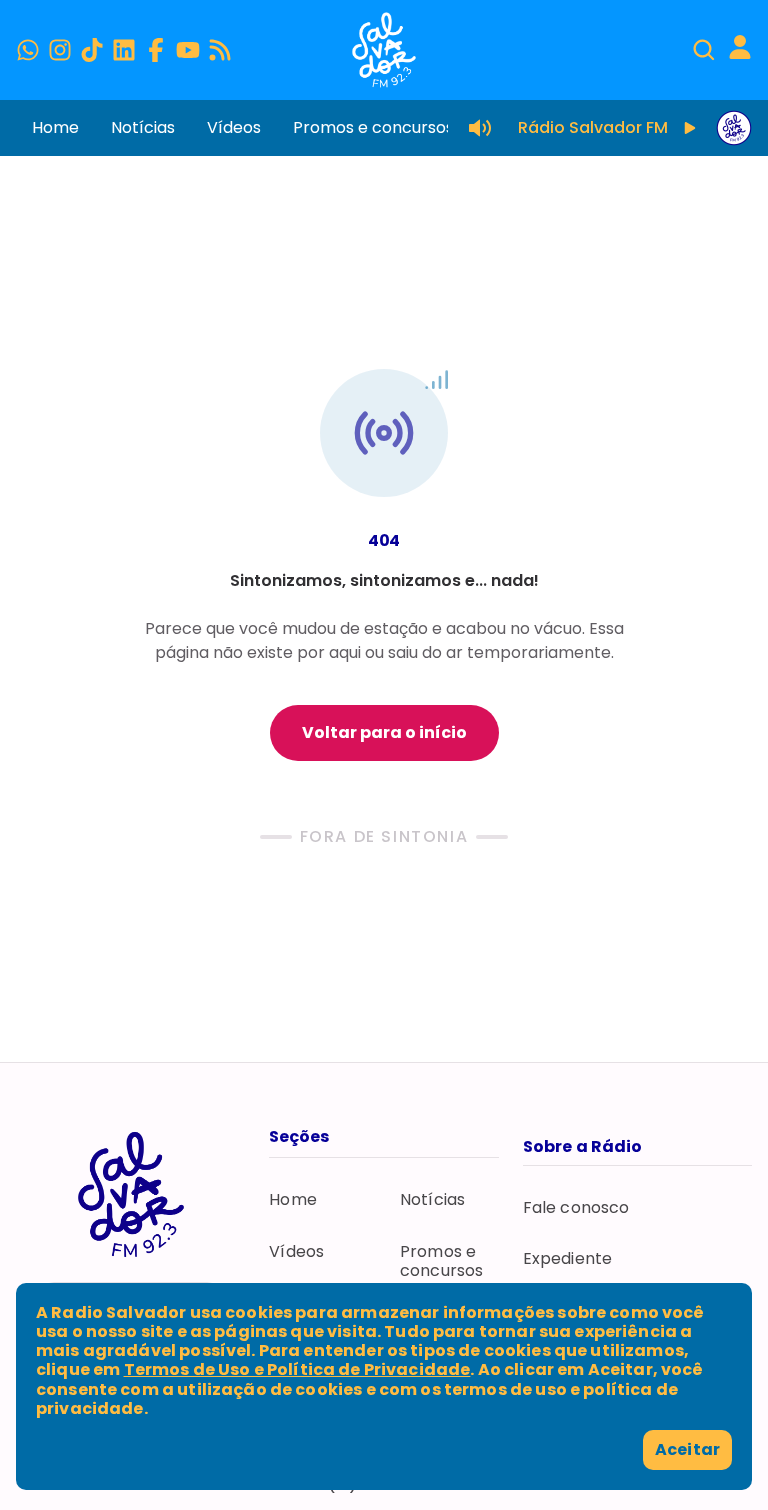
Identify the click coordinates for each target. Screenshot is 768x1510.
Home (55, 127)
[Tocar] (690, 128)
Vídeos (234, 127)
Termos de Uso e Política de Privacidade (297, 1369)
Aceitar (687, 1449)
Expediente (568, 1258)
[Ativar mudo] (480, 128)
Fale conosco (576, 1207)
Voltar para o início (384, 732)
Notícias (143, 127)
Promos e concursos (373, 127)
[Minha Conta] (740, 47)
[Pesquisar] (704, 50)
